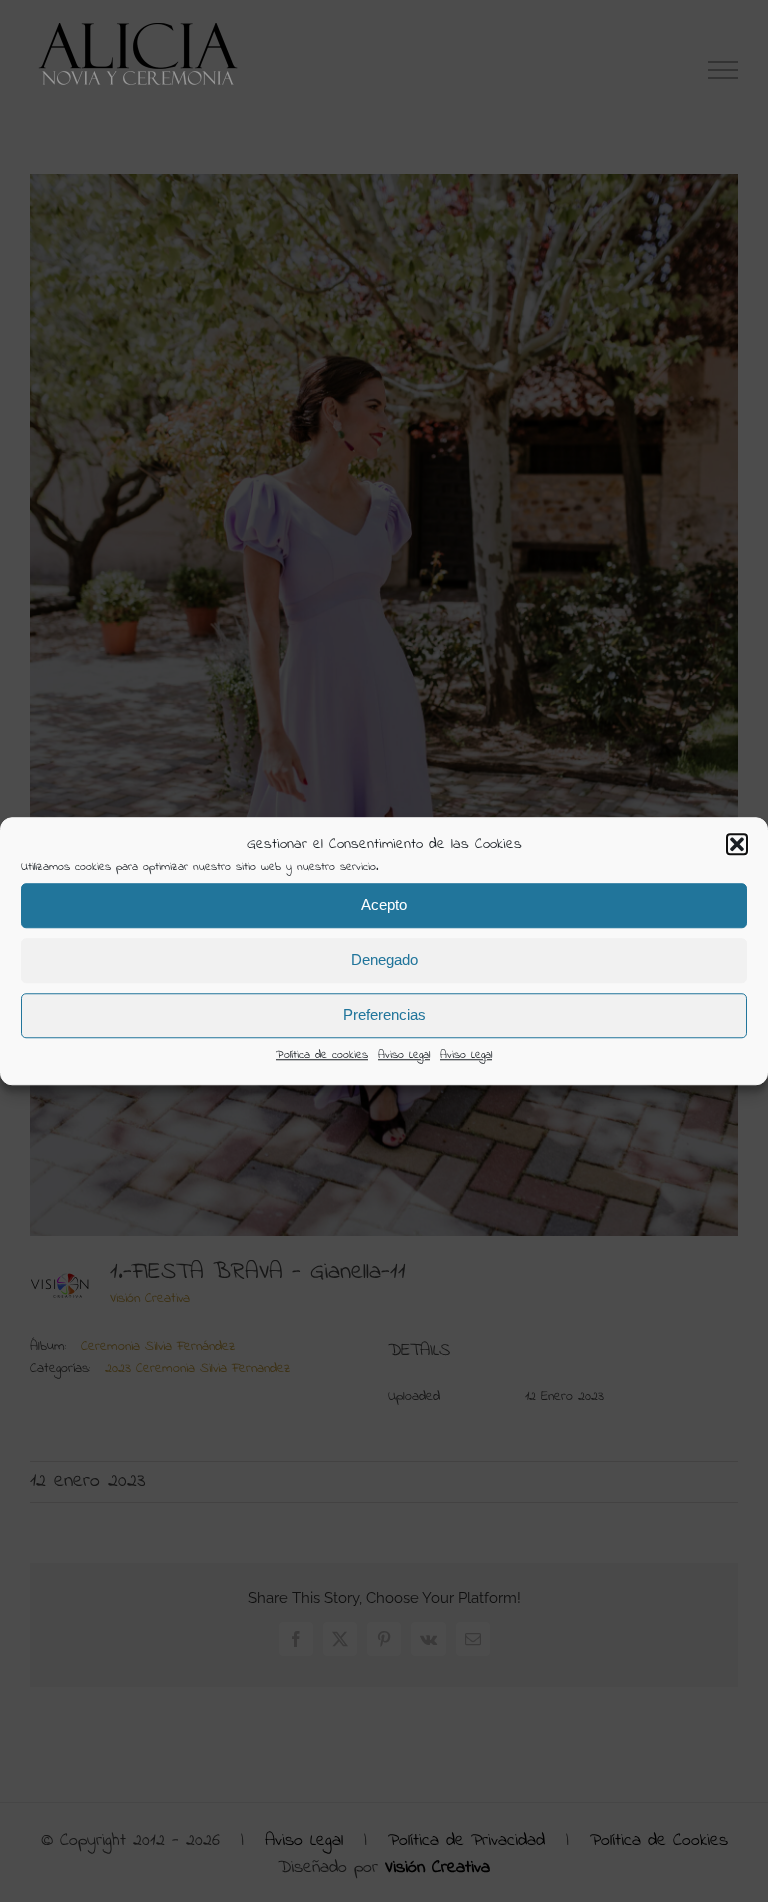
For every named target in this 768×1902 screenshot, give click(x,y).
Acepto (384, 904)
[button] (737, 845)
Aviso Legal (404, 1055)
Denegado (384, 959)
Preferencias (384, 1014)
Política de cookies (322, 1055)
